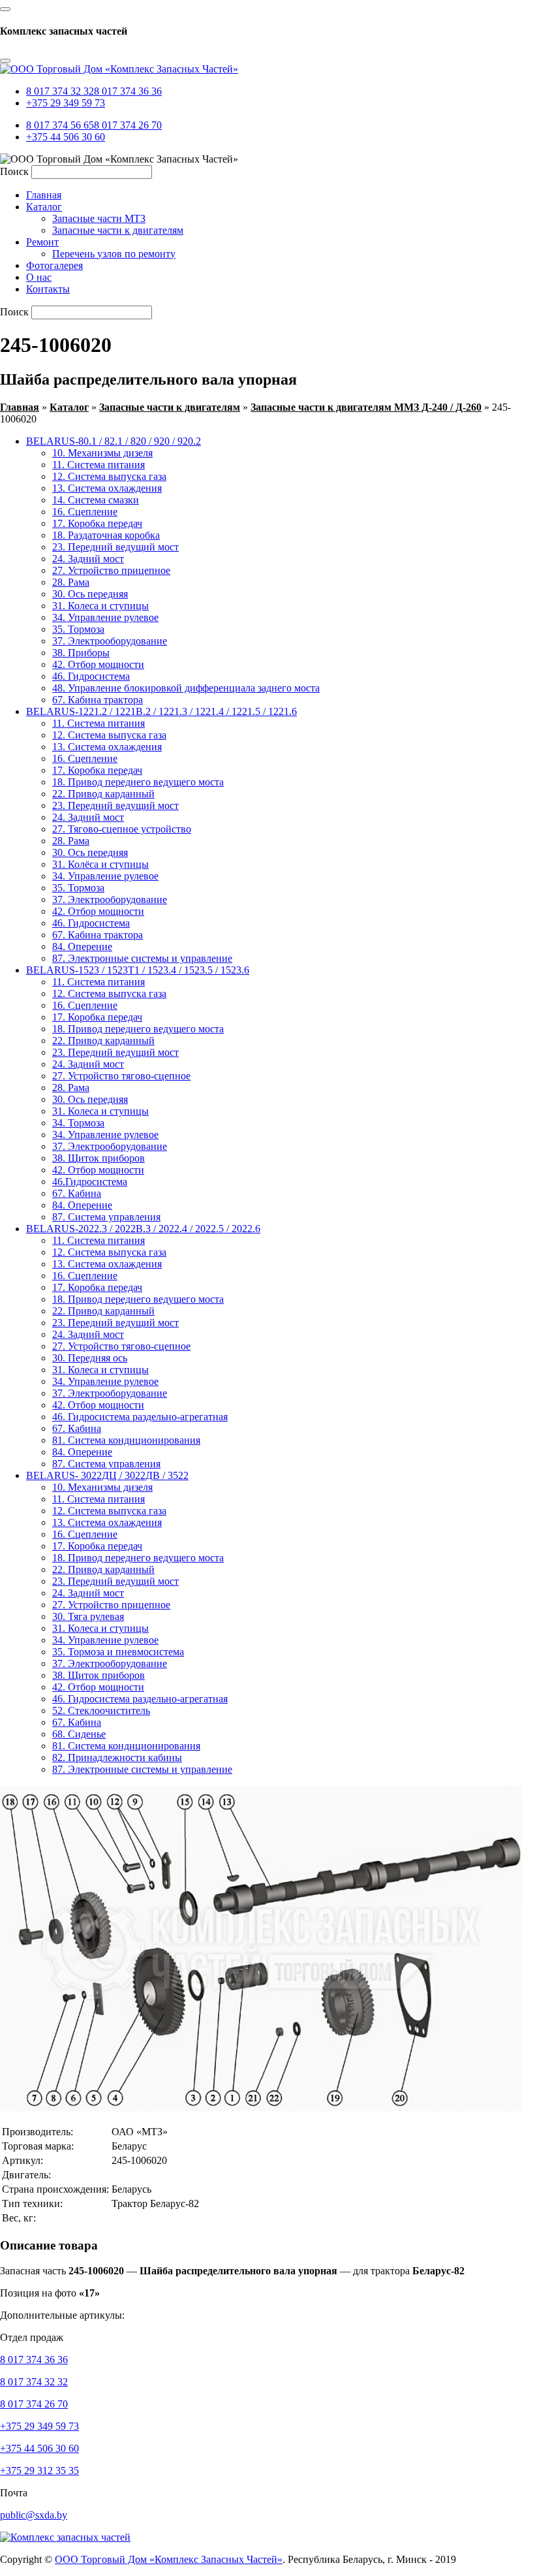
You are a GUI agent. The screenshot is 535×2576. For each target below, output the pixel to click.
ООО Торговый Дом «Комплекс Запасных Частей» (169, 2559)
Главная (20, 407)
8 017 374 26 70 (128, 125)
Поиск (14, 171)
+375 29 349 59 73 (66, 103)
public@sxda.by (34, 2515)
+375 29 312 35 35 (39, 2471)
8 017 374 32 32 (60, 91)
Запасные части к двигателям (170, 407)
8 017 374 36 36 (128, 91)
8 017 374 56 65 (60, 125)
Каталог (69, 407)
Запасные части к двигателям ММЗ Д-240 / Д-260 (366, 407)
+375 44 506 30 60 (66, 137)
